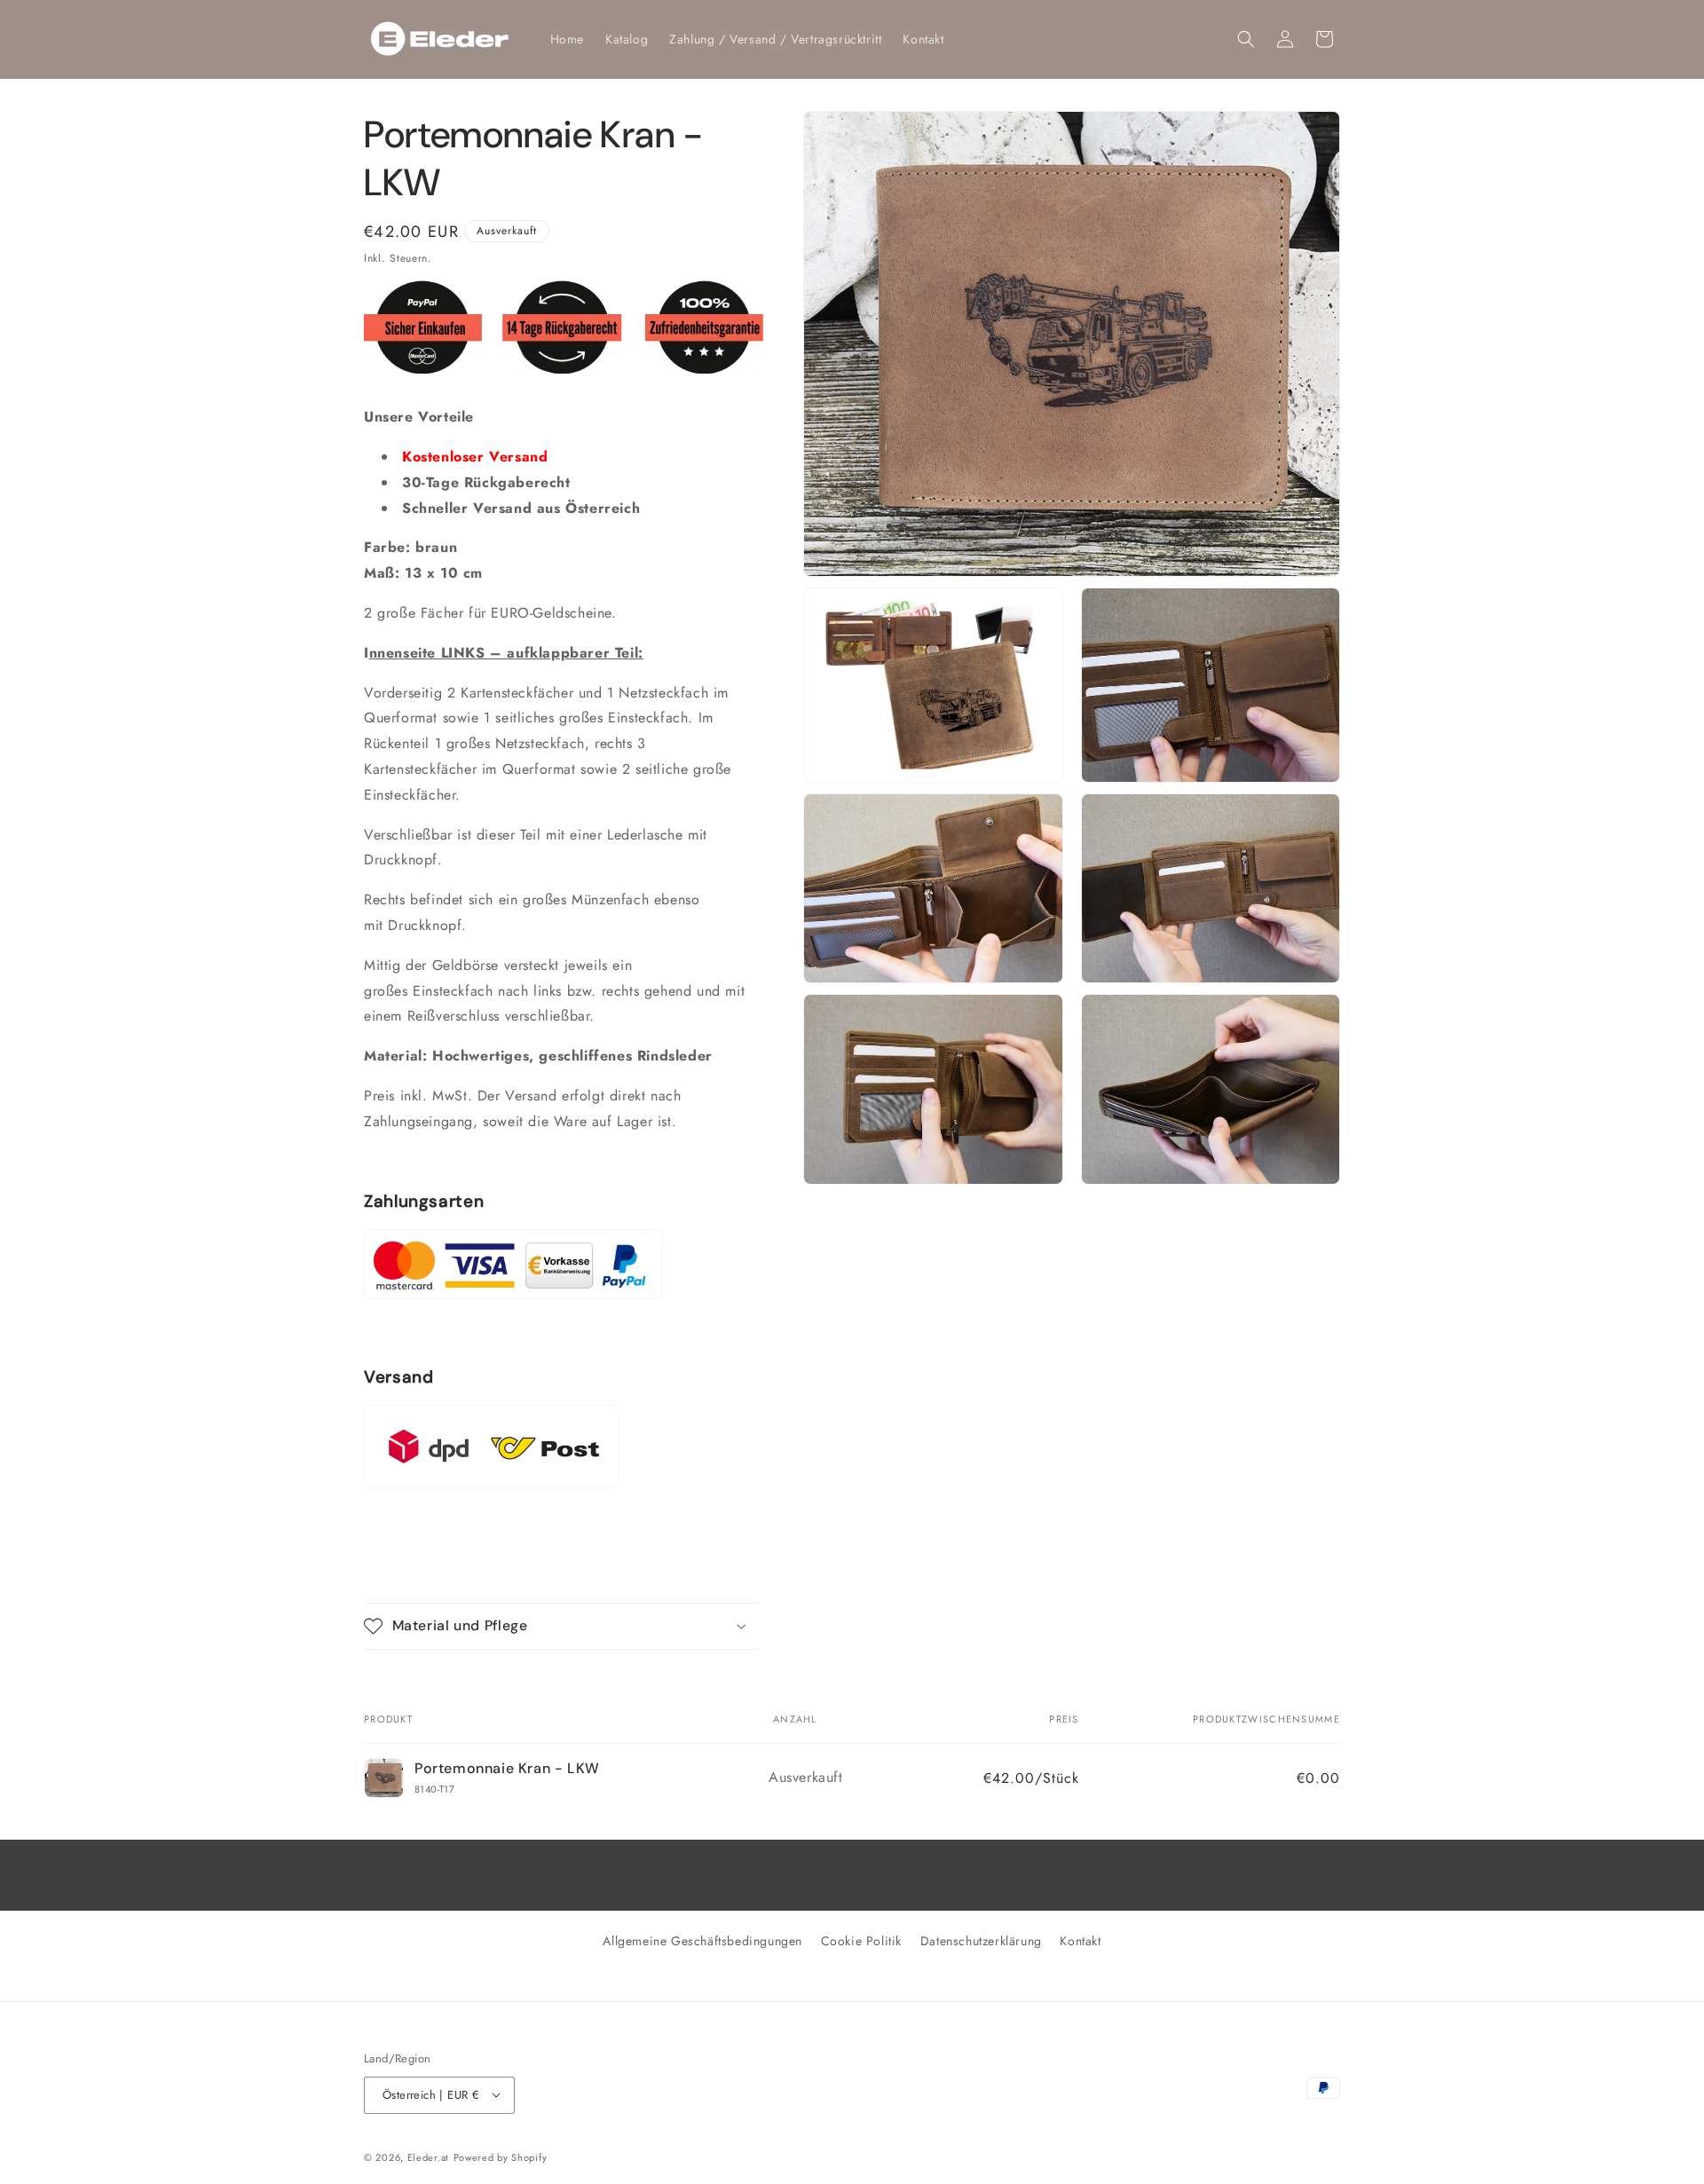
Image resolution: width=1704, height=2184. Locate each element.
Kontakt (1080, 1941)
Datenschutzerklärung (981, 1941)
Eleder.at (428, 2156)
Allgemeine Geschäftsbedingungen (702, 1941)
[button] (1246, 39)
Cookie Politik (861, 1941)
